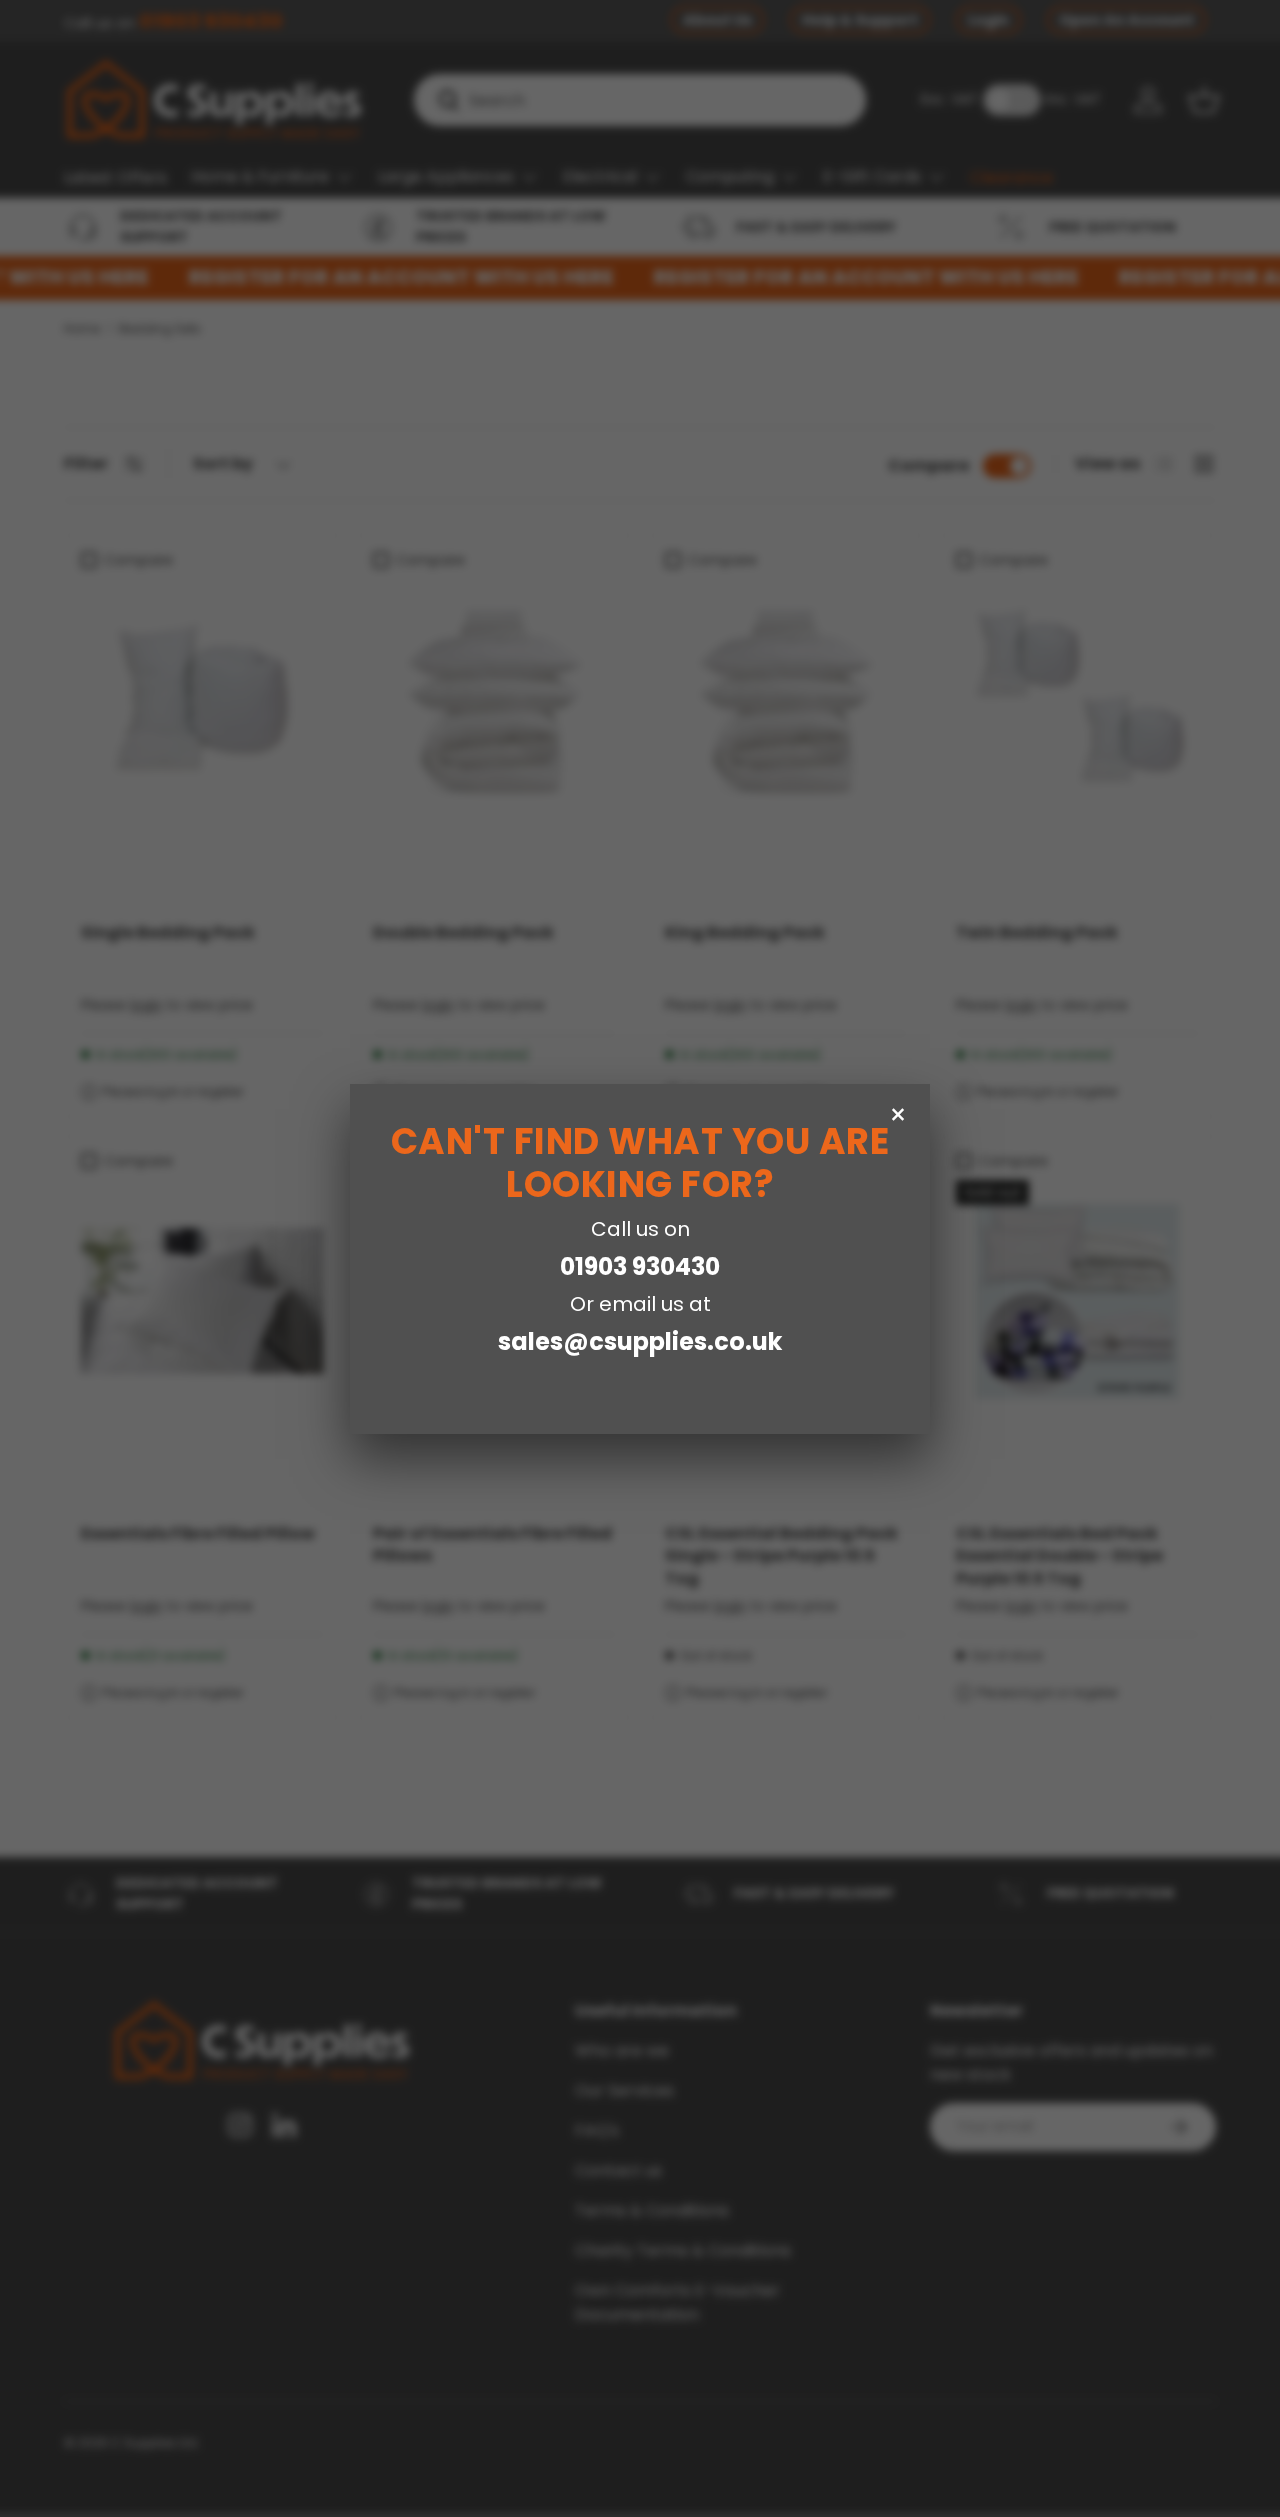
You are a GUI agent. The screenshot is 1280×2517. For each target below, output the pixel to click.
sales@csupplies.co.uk (640, 1341)
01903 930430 (640, 1266)
